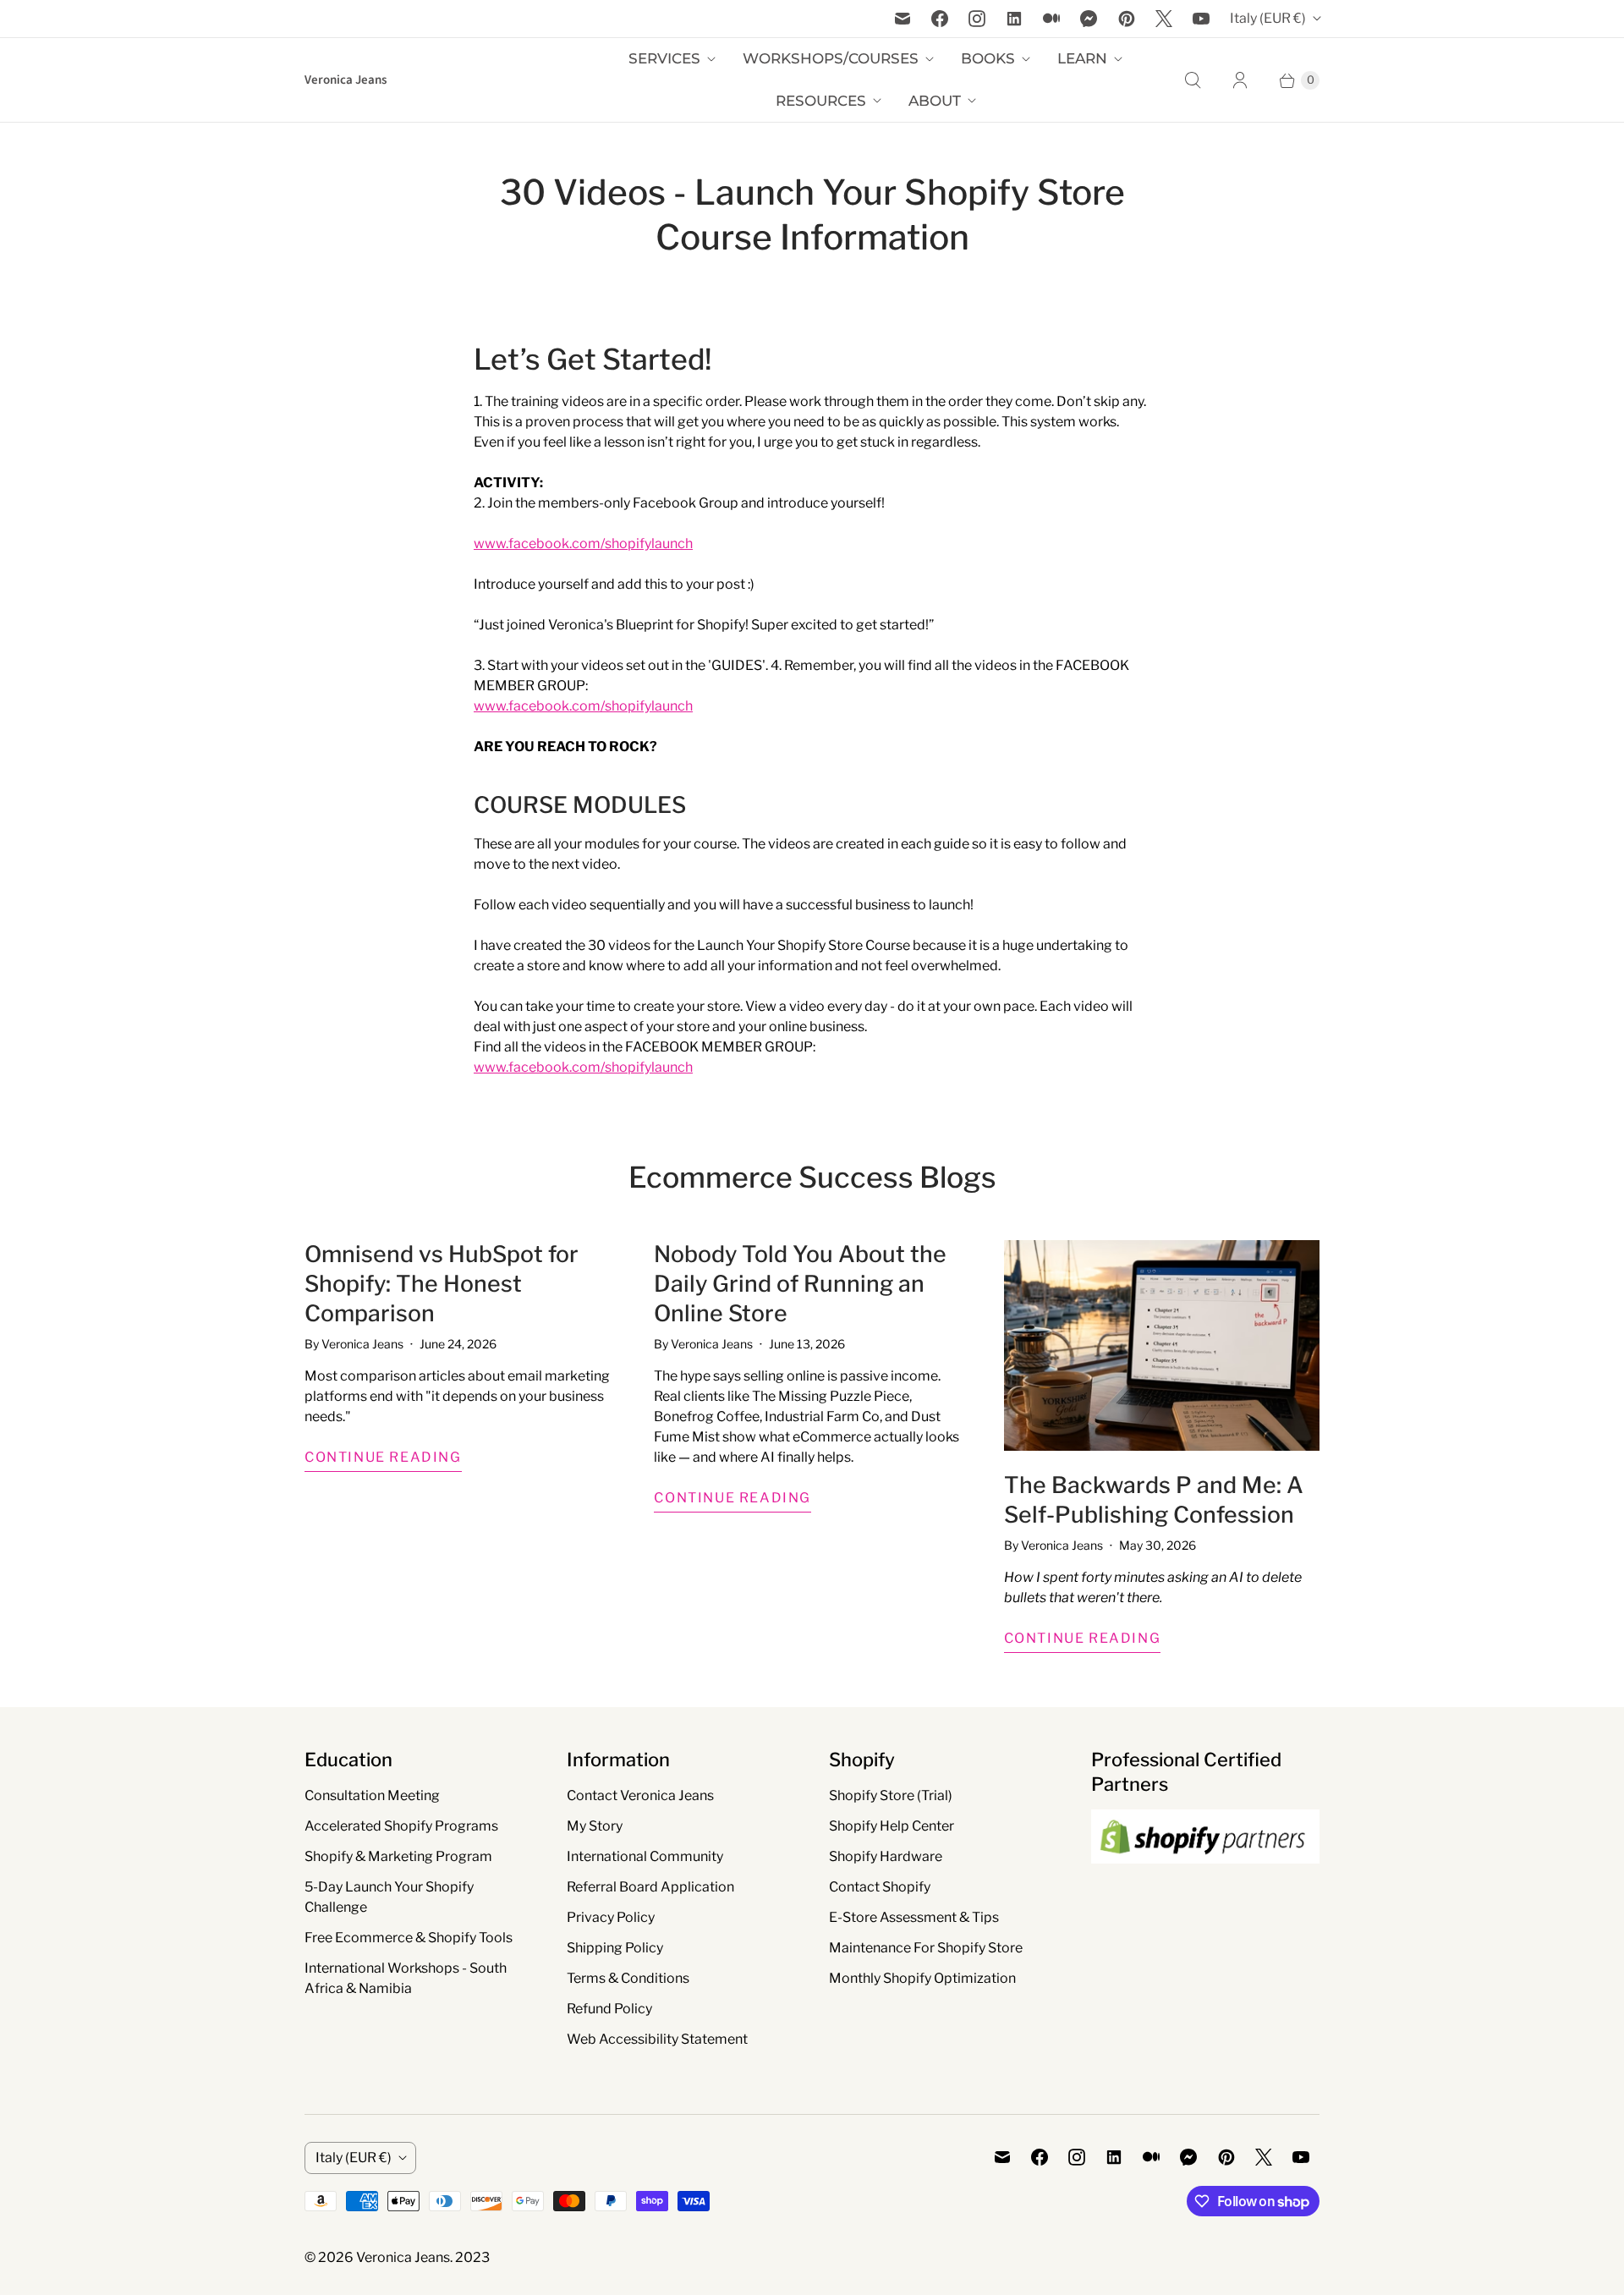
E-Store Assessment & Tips (914, 1917)
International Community (645, 1856)
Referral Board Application (650, 1887)
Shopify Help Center (892, 1826)
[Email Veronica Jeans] (903, 19)
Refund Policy (609, 2009)
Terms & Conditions (628, 1978)
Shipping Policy (615, 1948)
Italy (1268, 18)
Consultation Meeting (372, 1795)
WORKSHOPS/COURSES (831, 58)
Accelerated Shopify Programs (401, 1826)
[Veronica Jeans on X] (1164, 19)
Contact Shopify (880, 1887)
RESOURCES (821, 101)
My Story (595, 1826)
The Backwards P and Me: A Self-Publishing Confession (1154, 1500)
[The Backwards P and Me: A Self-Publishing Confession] (1162, 1345)
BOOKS (988, 58)
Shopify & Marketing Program (398, 1856)
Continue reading (383, 1457)
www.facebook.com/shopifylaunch (583, 544)
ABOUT (935, 101)
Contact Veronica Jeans (640, 1795)
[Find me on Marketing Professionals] (1205, 1880)
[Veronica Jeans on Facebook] (940, 19)
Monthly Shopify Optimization (922, 1978)
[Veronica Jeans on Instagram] (977, 19)
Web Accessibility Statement (657, 2039)
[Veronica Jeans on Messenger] (1089, 19)
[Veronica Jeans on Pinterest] (1127, 19)
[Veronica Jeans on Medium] (1051, 19)
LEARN (1082, 58)
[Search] (1193, 80)
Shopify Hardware (886, 1856)
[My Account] (1240, 80)
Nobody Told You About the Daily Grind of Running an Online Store (800, 1283)
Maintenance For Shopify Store (926, 1948)
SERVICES (664, 58)
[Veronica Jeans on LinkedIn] (1014, 19)
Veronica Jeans (403, 2257)
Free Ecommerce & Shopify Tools (409, 1938)
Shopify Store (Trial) (891, 1795)
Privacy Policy (611, 1917)
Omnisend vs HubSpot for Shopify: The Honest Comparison (442, 1283)
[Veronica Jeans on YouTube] (1201, 19)
